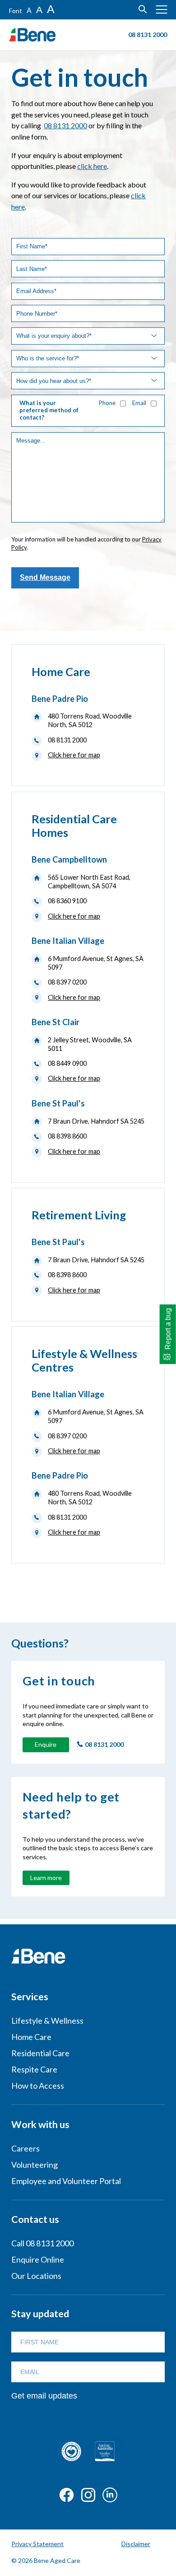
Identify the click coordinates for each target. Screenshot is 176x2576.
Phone (107, 403)
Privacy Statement (37, 2544)
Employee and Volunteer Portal (66, 2181)
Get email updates (44, 2396)
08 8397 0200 (67, 982)
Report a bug (168, 1329)
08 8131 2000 (65, 125)
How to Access (38, 2086)
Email (139, 403)
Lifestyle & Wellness (47, 2021)
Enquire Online (38, 2259)
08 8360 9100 (67, 901)
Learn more (46, 1878)
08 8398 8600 (67, 1136)
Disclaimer (136, 2544)
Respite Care (34, 2069)
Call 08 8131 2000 (42, 2243)
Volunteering (35, 2165)
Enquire (46, 1744)
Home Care (31, 2037)
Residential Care (40, 2053)
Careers (25, 2148)
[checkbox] (123, 404)
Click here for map (74, 755)
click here (92, 166)
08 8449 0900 (67, 1063)
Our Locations (36, 2276)
